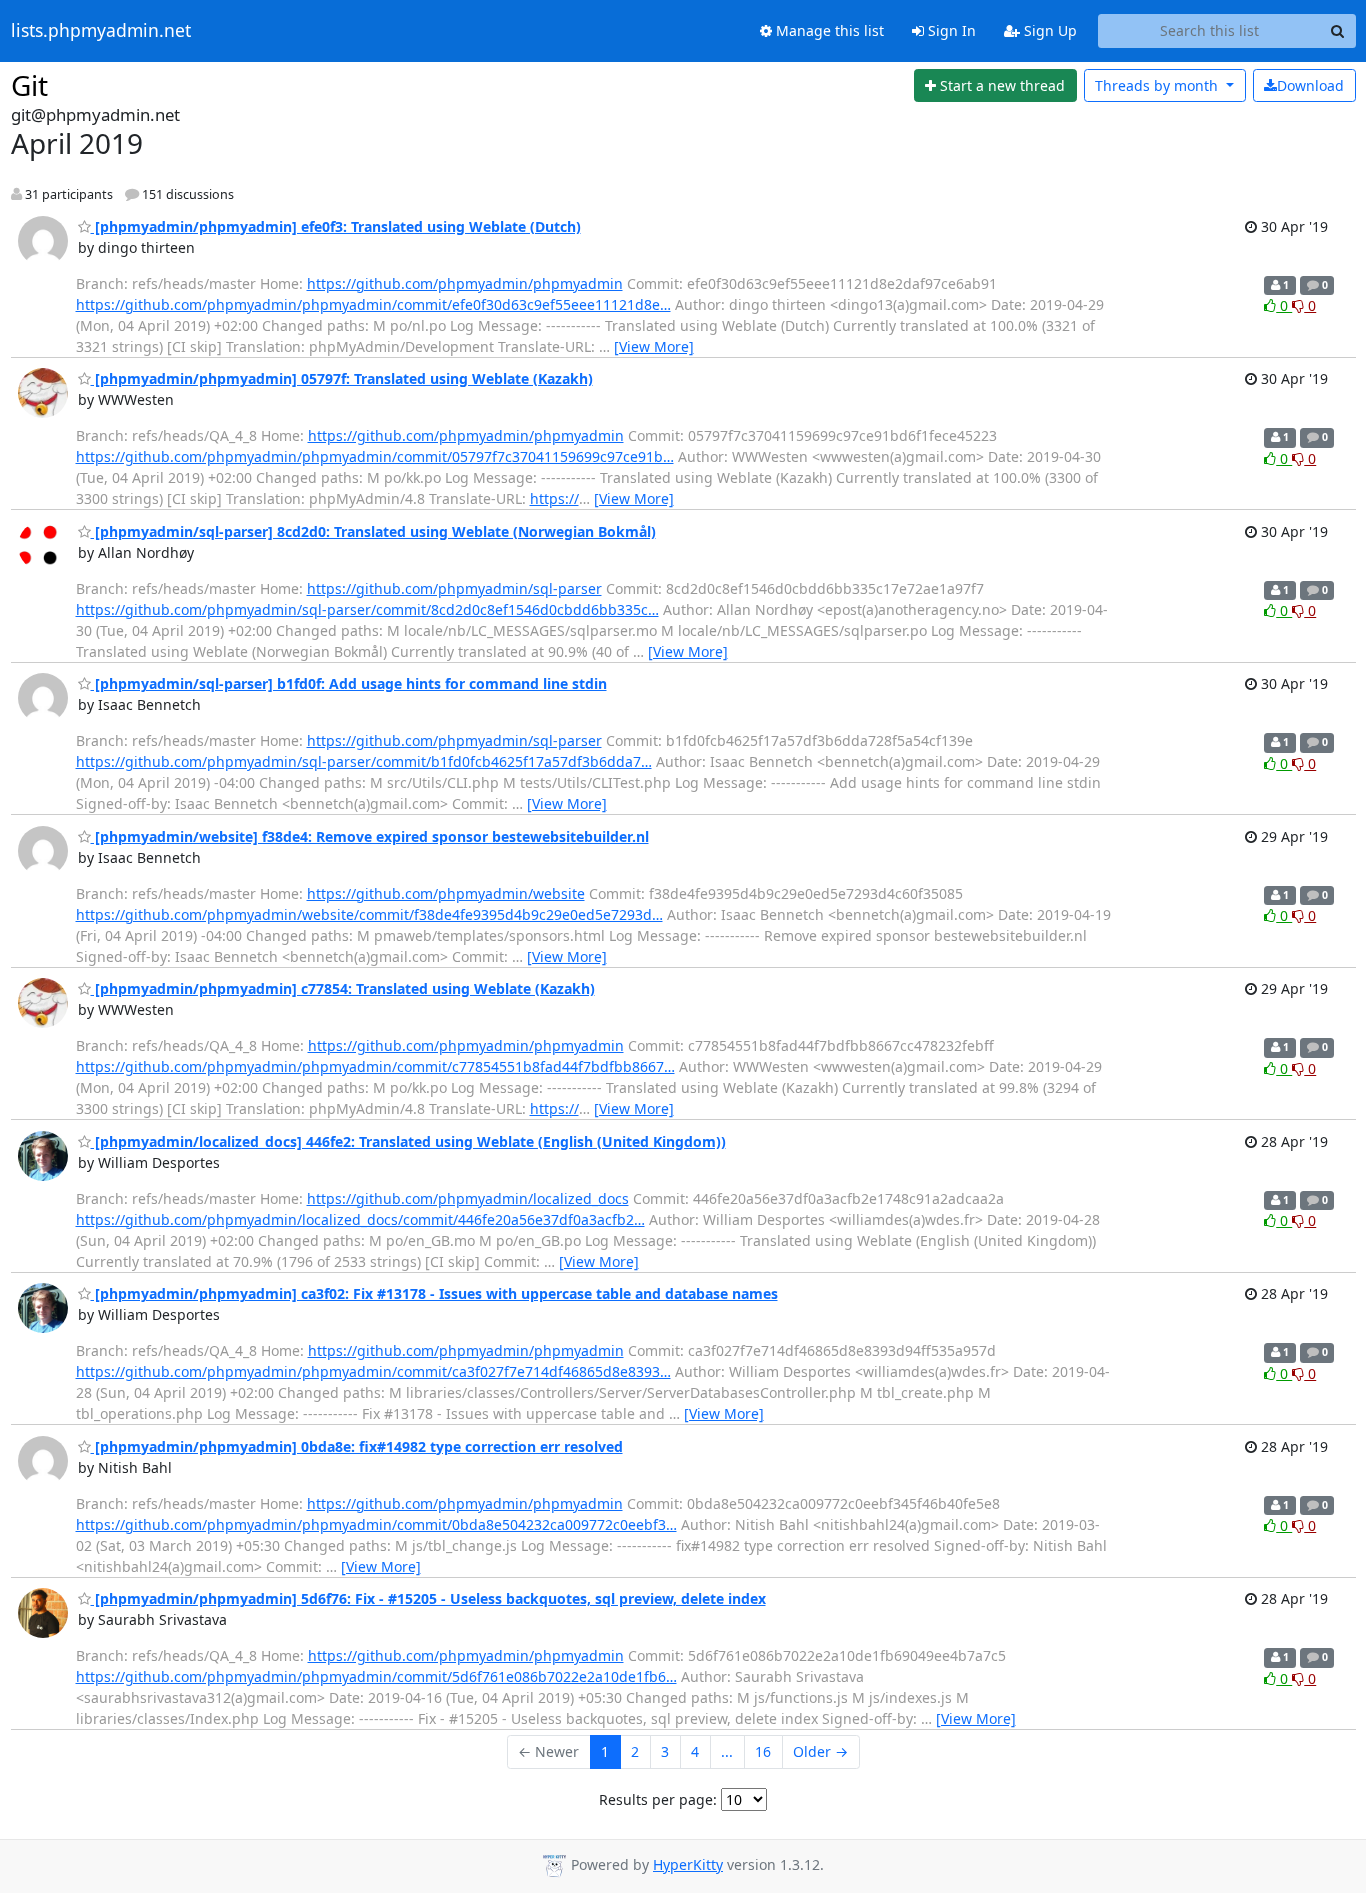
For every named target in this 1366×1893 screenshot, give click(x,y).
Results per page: (658, 1799)
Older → (820, 1751)
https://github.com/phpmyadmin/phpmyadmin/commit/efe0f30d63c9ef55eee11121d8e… (373, 304)
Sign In (950, 30)
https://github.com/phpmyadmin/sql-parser (454, 588)
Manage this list (828, 30)
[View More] (654, 346)
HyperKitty (688, 1864)
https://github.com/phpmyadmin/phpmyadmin (465, 283)
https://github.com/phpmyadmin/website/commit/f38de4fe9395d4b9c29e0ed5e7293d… (369, 914)
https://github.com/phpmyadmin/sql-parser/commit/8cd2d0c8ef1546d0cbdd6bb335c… (367, 609)
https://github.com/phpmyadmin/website (446, 893)
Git (29, 85)
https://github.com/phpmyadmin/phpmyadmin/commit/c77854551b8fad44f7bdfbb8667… (375, 1066)
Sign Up (1048, 30)
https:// (554, 498)
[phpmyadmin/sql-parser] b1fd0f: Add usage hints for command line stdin (349, 683)
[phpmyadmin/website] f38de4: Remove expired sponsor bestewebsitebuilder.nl (370, 836)
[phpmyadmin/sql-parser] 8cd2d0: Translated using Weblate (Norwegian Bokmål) (373, 531)
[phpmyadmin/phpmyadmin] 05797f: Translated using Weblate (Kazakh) (342, 378)
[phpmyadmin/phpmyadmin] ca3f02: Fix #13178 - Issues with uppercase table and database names (434, 1293)
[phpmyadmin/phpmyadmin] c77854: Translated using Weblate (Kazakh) (343, 988)
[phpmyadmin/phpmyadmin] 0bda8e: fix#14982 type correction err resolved (357, 1446)
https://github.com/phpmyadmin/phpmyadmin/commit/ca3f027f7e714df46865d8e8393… (373, 1371)
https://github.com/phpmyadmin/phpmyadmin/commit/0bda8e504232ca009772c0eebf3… (376, 1524)
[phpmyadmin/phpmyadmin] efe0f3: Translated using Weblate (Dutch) (336, 226)
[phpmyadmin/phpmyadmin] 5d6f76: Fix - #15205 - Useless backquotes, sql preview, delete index (428, 1598)
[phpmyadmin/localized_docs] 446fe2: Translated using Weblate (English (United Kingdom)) (408, 1141)
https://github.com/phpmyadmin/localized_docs (468, 1198)
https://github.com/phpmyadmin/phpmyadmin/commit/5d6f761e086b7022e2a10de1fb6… (376, 1676)
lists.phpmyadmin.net (101, 31)
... (727, 1751)
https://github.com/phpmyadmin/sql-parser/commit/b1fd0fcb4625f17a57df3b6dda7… (364, 761)
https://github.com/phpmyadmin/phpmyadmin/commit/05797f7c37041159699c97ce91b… (375, 456)
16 (763, 1751)
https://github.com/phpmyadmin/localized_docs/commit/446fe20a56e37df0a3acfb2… (360, 1219)
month (1158, 85)
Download (1310, 85)
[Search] (1338, 31)
